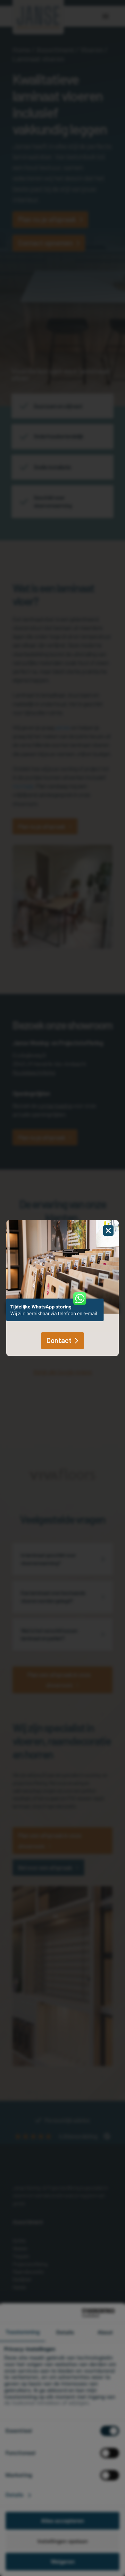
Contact (59, 1340)
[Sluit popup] (108, 1231)
